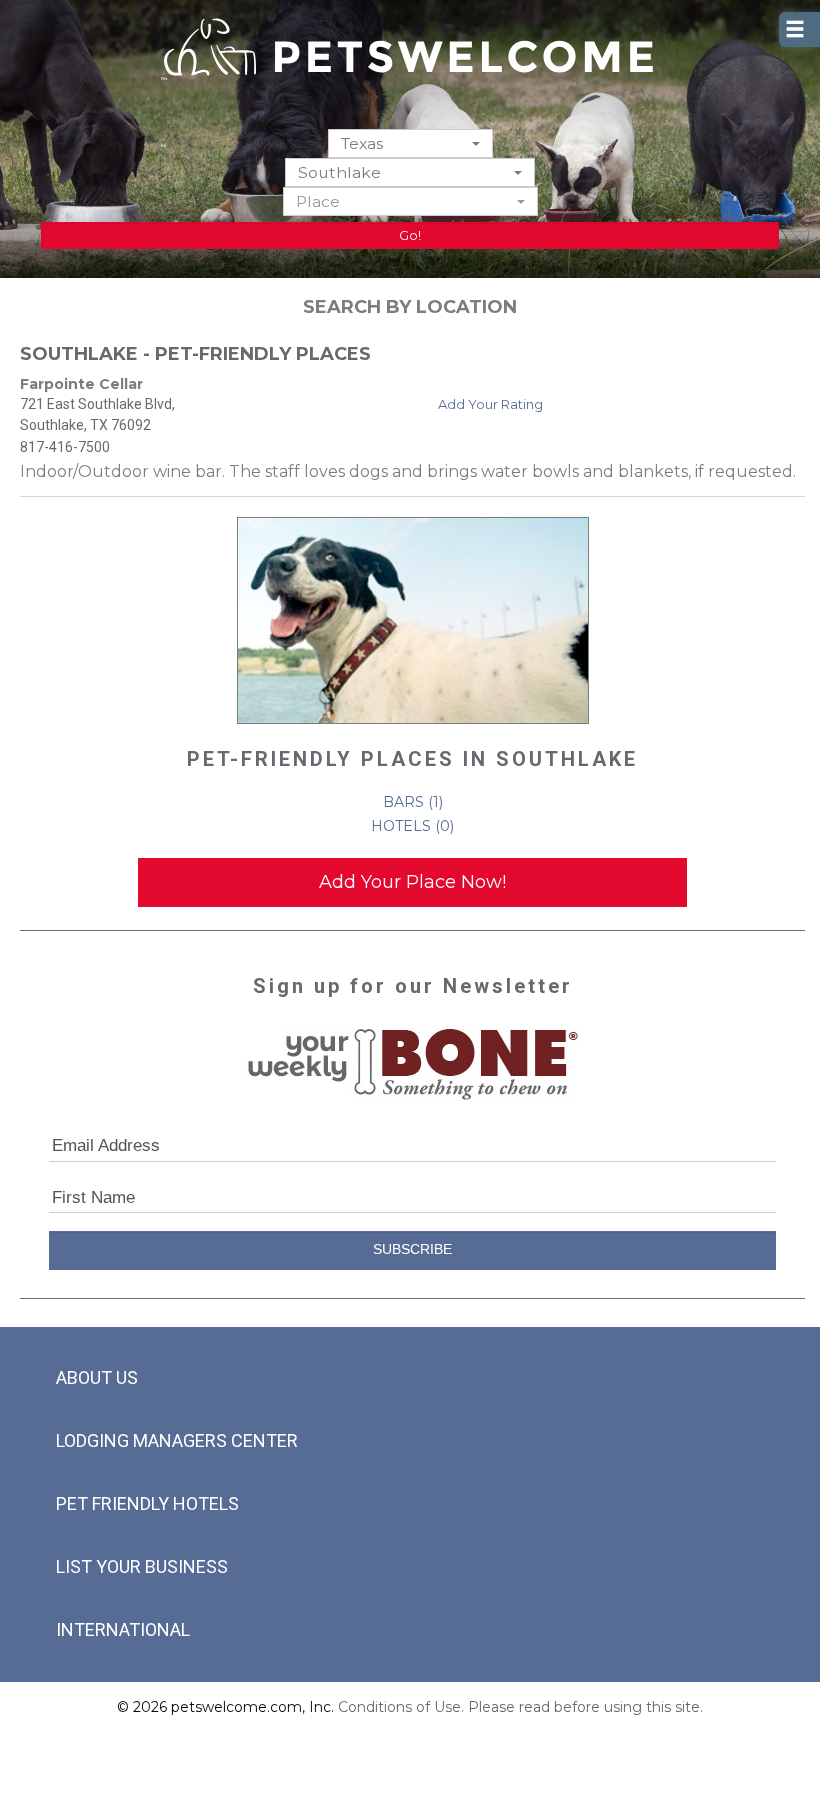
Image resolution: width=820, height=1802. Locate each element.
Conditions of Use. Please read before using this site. (520, 1707)
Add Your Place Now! (412, 882)
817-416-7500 (65, 447)
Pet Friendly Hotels (147, 1503)
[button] (410, 143)
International (123, 1629)
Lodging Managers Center (177, 1440)
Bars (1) (413, 802)
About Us (97, 1377)
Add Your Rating (490, 404)
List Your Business (142, 1566)
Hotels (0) (412, 826)
